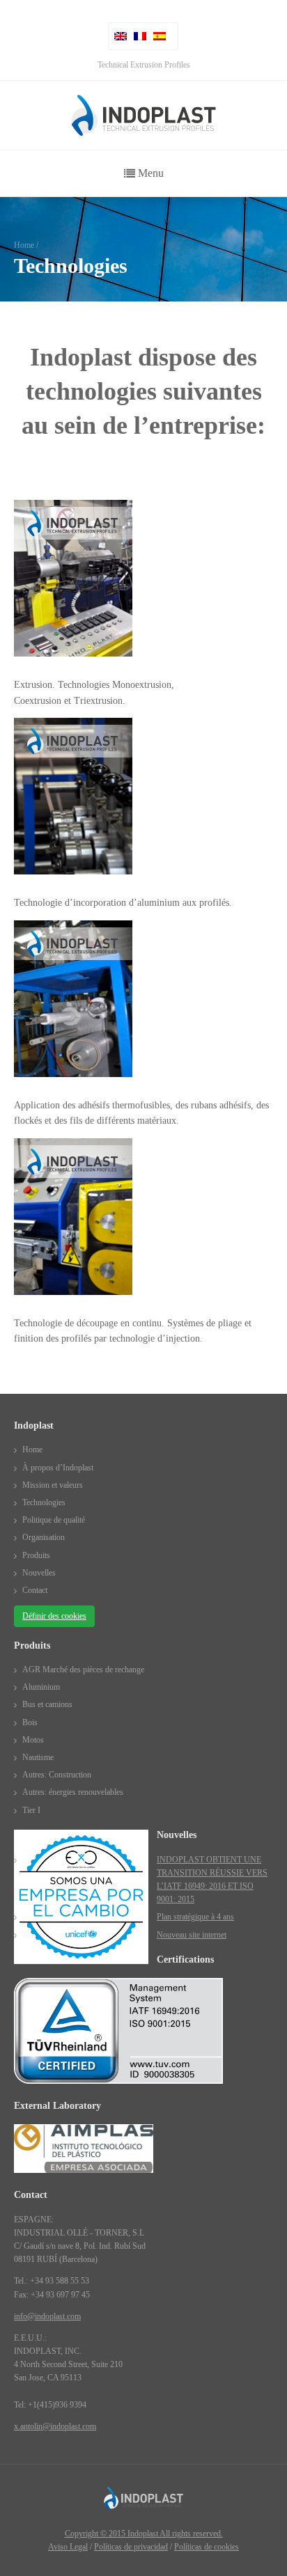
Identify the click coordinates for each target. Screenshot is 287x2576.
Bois (30, 1722)
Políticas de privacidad (131, 2547)
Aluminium (41, 1687)
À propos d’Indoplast (58, 1468)
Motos (33, 1740)
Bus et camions (47, 1704)
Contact (35, 1590)
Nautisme (38, 1757)
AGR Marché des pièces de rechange (83, 1670)
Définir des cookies (54, 1616)
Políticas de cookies (207, 2547)
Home (24, 245)
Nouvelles (39, 1573)
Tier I (31, 1810)
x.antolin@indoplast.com (55, 2426)
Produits (36, 1555)
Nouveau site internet (192, 1935)
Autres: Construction (57, 1775)
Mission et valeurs (53, 1485)
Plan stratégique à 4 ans (195, 1917)
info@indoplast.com (47, 2316)
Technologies (44, 1502)
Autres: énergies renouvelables (73, 1792)
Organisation (44, 1537)
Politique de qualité (54, 1520)
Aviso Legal (68, 2547)
